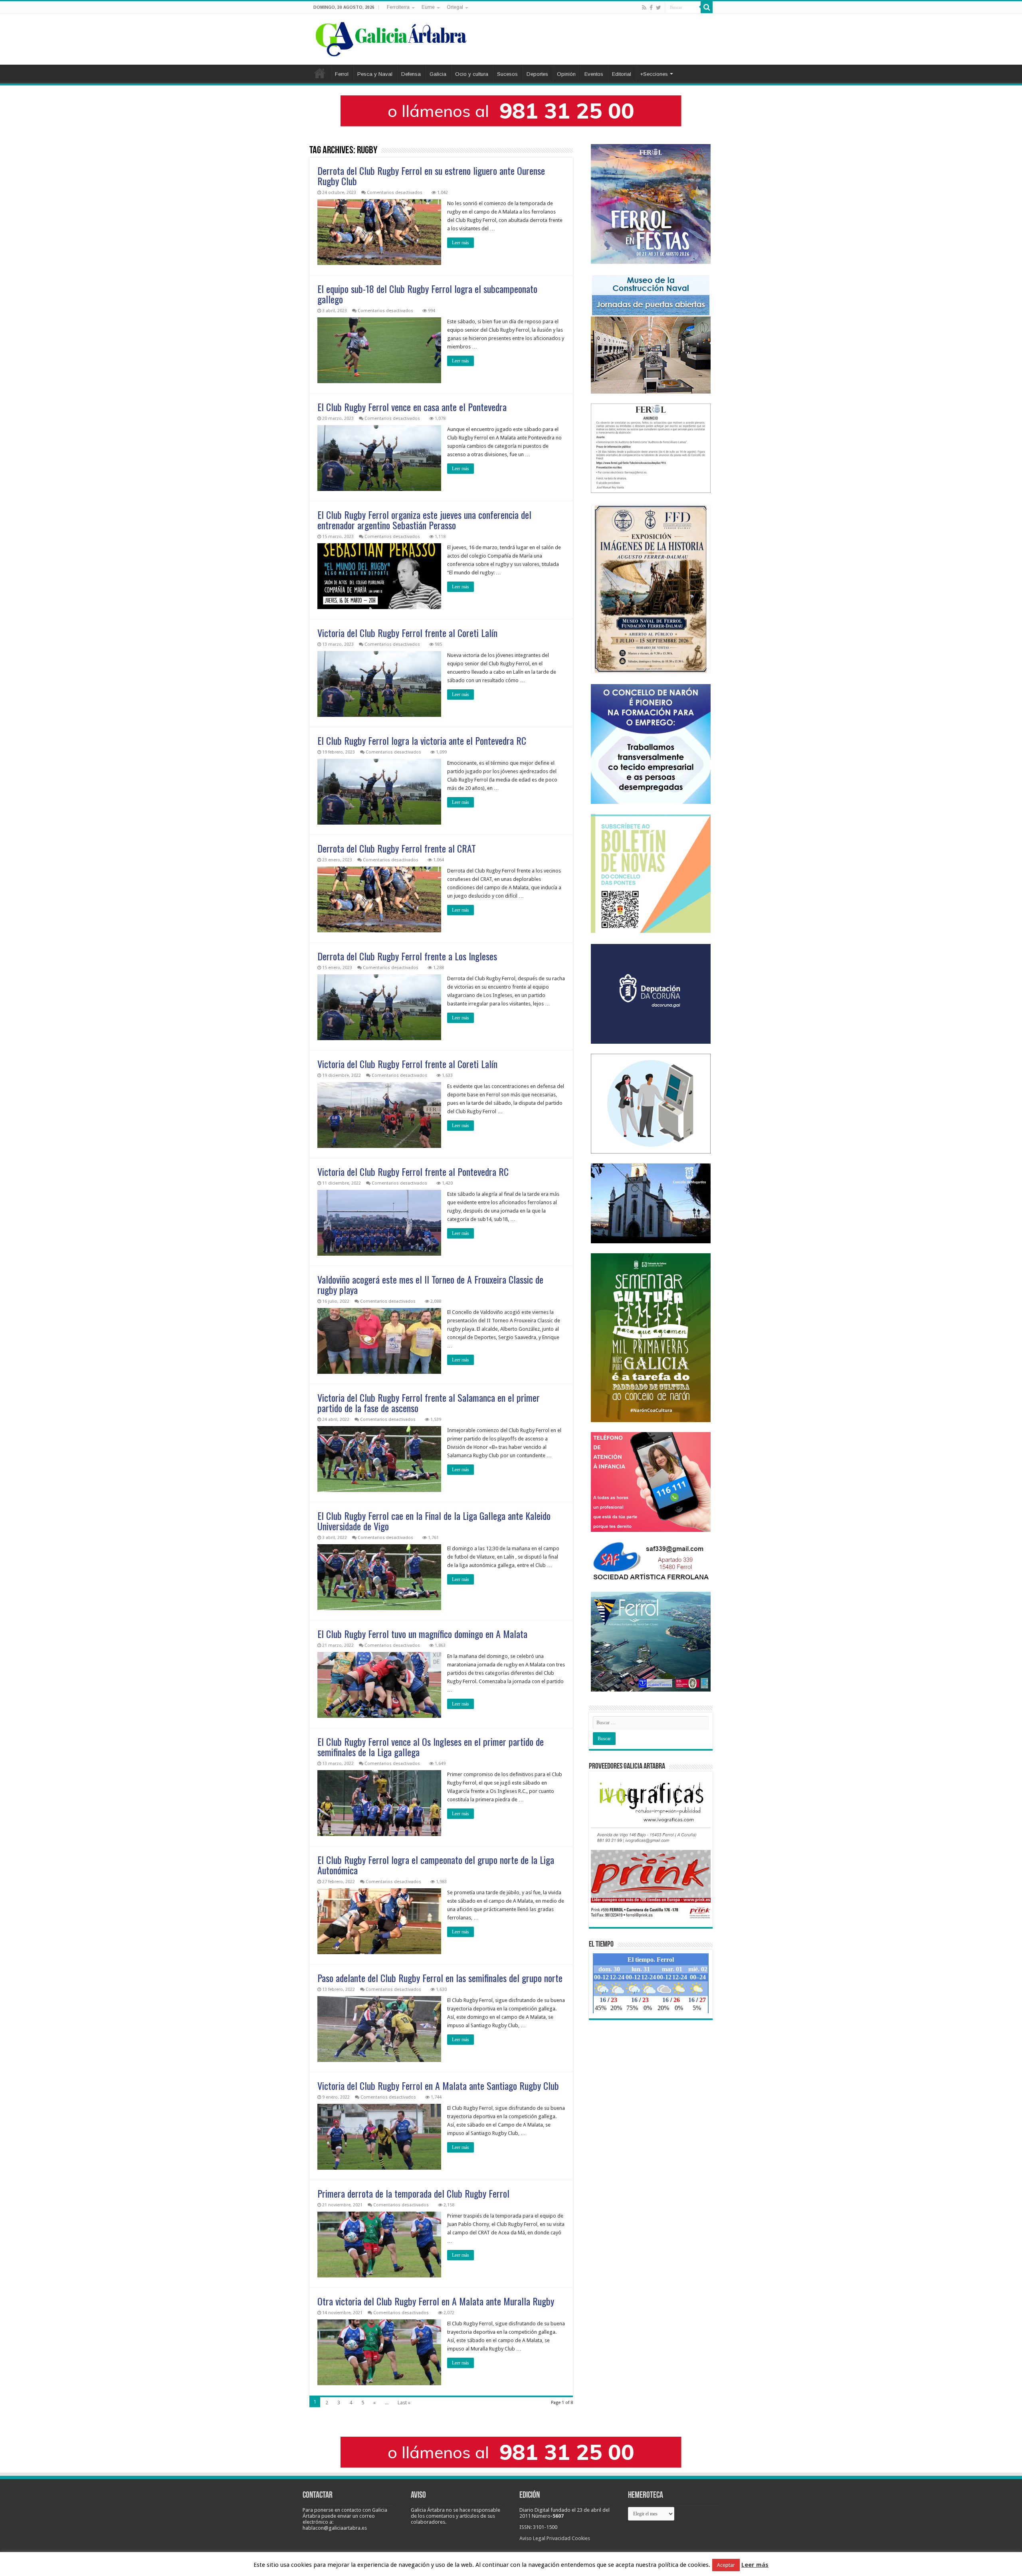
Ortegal (455, 7)
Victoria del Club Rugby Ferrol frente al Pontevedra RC (413, 1171)
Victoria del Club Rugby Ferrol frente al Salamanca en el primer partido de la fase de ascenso (429, 1403)
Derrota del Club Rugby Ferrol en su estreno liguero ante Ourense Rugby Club (431, 176)
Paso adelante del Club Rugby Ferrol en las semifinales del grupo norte (440, 1978)
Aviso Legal (532, 2538)
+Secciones (654, 74)
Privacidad (559, 2538)
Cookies (581, 2538)
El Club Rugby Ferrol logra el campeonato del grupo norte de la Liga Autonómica (436, 1865)
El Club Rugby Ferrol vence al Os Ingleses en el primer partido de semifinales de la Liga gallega (431, 1747)
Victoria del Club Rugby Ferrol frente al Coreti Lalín (407, 633)
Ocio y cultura (472, 74)
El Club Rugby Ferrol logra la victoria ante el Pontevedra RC (422, 740)
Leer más (460, 243)
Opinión (566, 74)
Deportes (537, 74)
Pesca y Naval (375, 74)
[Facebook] (651, 8)
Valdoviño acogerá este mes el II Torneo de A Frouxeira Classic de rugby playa (430, 1284)
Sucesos (507, 74)
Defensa (411, 74)
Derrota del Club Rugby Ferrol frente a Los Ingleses (407, 956)
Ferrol (342, 74)
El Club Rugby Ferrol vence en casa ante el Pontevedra (412, 407)
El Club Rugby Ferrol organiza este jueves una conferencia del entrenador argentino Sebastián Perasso (424, 520)
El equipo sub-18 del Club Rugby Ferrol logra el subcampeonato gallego (427, 294)
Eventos (594, 74)
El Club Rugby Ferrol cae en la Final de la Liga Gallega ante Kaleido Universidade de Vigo (434, 1521)
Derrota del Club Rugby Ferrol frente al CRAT (397, 848)
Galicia (438, 74)
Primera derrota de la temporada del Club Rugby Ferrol (413, 2193)
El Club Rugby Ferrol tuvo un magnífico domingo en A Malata (422, 1634)
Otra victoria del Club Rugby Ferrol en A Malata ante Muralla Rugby (436, 2301)
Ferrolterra (398, 7)
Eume (428, 7)
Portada (320, 73)
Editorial (622, 74)
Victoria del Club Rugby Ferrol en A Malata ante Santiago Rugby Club (438, 2085)
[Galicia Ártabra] (391, 38)
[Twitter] (659, 8)
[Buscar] (707, 7)
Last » (404, 2403)
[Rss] (644, 8)
